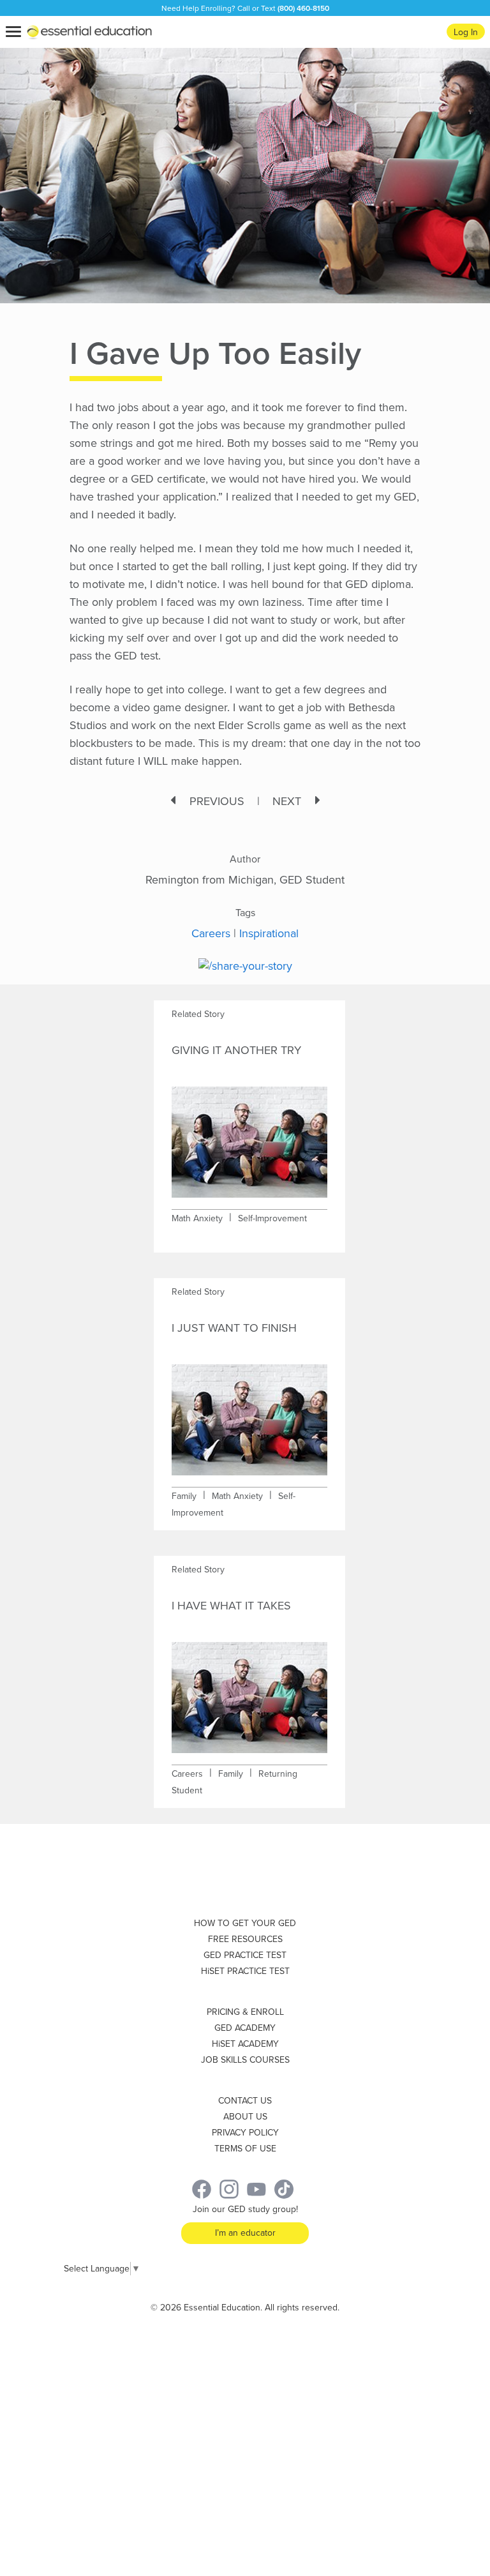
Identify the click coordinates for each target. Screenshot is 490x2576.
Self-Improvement (272, 1218)
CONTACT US (245, 2101)
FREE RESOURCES (245, 1939)
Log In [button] (466, 32)
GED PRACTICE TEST (245, 1955)
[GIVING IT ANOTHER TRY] (249, 1134)
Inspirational (269, 933)
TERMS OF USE (245, 2149)
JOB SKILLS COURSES (245, 2060)
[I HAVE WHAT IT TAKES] (249, 1690)
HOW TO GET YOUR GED (245, 1923)
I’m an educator (245, 2233)
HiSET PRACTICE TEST (245, 1971)
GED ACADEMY (245, 2028)
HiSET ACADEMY (245, 2044)
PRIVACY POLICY (245, 2133)
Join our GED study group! (245, 2209)
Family (184, 1496)
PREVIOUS (217, 801)
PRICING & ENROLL (245, 2012)
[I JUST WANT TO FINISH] (249, 1412)
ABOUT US (245, 2117)
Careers (211, 933)
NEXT (287, 801)
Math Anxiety (197, 1218)
